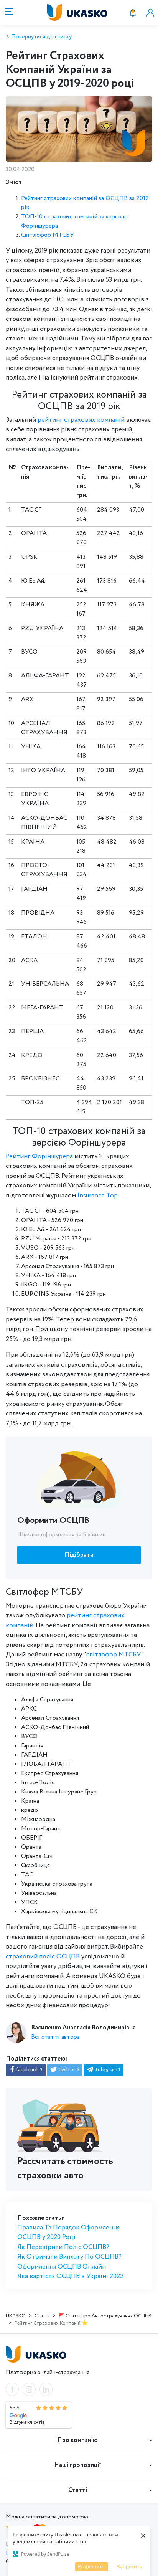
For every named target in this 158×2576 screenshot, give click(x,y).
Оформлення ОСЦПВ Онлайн (62, 2267)
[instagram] (29, 2389)
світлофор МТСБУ (114, 1655)
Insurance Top (98, 1196)
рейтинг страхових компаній (82, 420)
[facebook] (12, 2389)
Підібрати (79, 1555)
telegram (107, 2070)
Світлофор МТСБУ (48, 235)
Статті (78, 2490)
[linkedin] (46, 2389)
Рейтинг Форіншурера (39, 1157)
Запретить (130, 2566)
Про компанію (77, 2440)
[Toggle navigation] (8, 12)
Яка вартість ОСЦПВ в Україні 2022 (70, 2276)
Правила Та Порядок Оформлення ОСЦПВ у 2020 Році (68, 2233)
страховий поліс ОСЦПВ (43, 1957)
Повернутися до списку (41, 37)
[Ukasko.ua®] (86, 12)
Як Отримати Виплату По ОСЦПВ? (69, 2257)
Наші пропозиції (78, 2465)
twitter (69, 2070)
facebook (29, 2070)
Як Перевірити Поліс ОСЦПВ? (63, 2247)
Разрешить (91, 2566)
